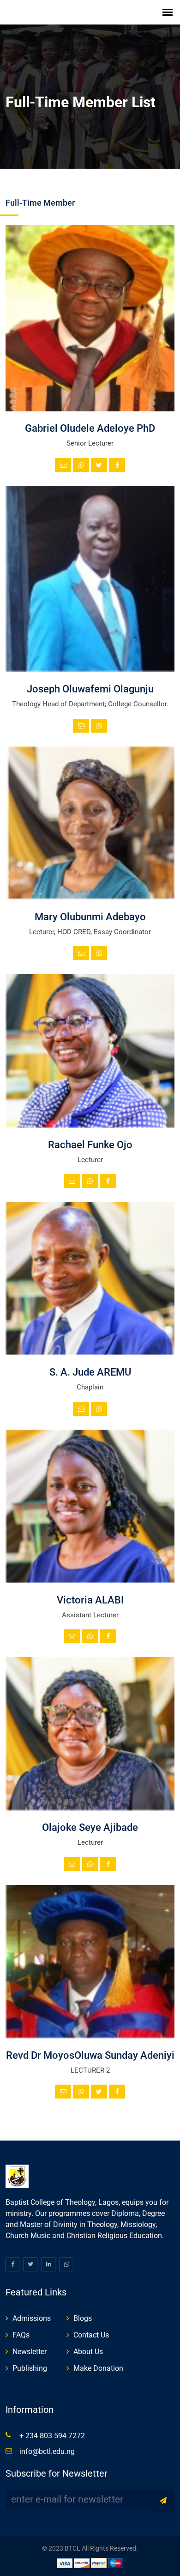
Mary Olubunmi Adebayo (90, 917)
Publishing (30, 2368)
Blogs (83, 2318)
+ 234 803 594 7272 (52, 2436)
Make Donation (98, 2368)
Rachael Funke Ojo (90, 1145)
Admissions (32, 2318)
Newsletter (30, 2352)
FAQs (21, 2335)
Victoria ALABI (90, 1600)
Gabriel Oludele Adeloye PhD (90, 428)
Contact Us (91, 2335)
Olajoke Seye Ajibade (90, 1827)
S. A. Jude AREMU (90, 1372)
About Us (88, 2352)
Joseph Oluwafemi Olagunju (90, 689)
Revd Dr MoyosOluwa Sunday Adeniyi (90, 2055)
